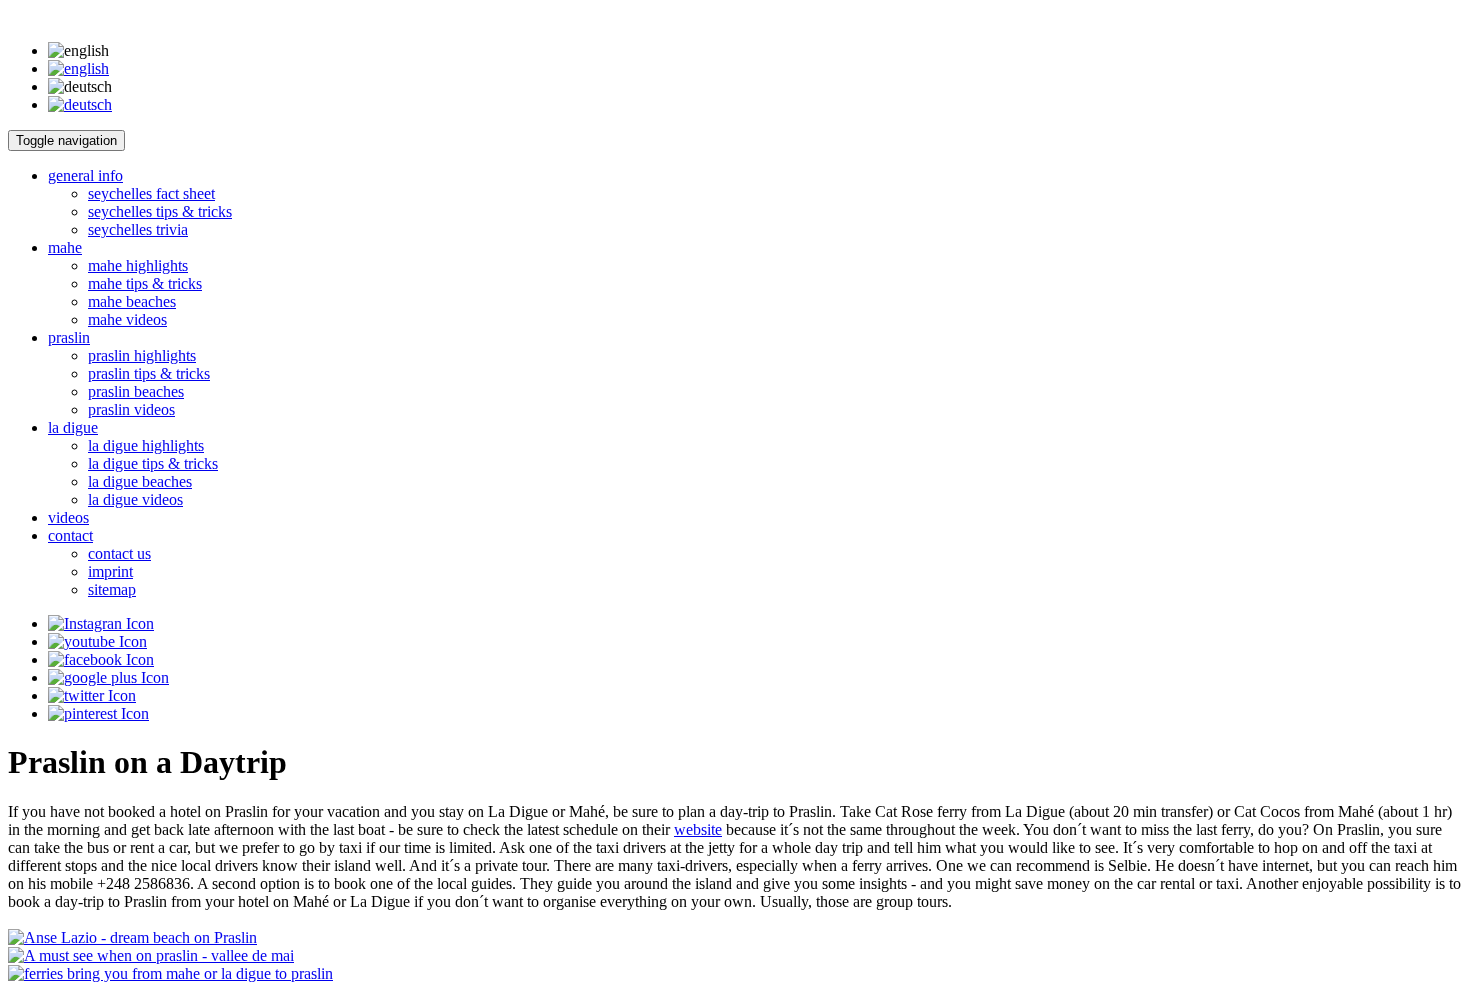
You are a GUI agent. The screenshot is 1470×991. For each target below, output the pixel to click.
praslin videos (131, 409)
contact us (119, 553)
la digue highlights (146, 445)
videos (68, 517)
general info (85, 175)
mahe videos (127, 319)
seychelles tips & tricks (160, 211)
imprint (110, 571)
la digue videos (135, 499)
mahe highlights (138, 265)
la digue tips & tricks (153, 463)
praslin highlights (142, 355)
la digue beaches (140, 481)
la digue (73, 427)
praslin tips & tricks (149, 373)
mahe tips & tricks (145, 283)
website (698, 829)
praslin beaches (136, 391)
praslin (69, 337)
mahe (65, 247)
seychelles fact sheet (151, 193)
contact (70, 535)
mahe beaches (132, 301)
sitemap (112, 589)
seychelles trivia (138, 229)
